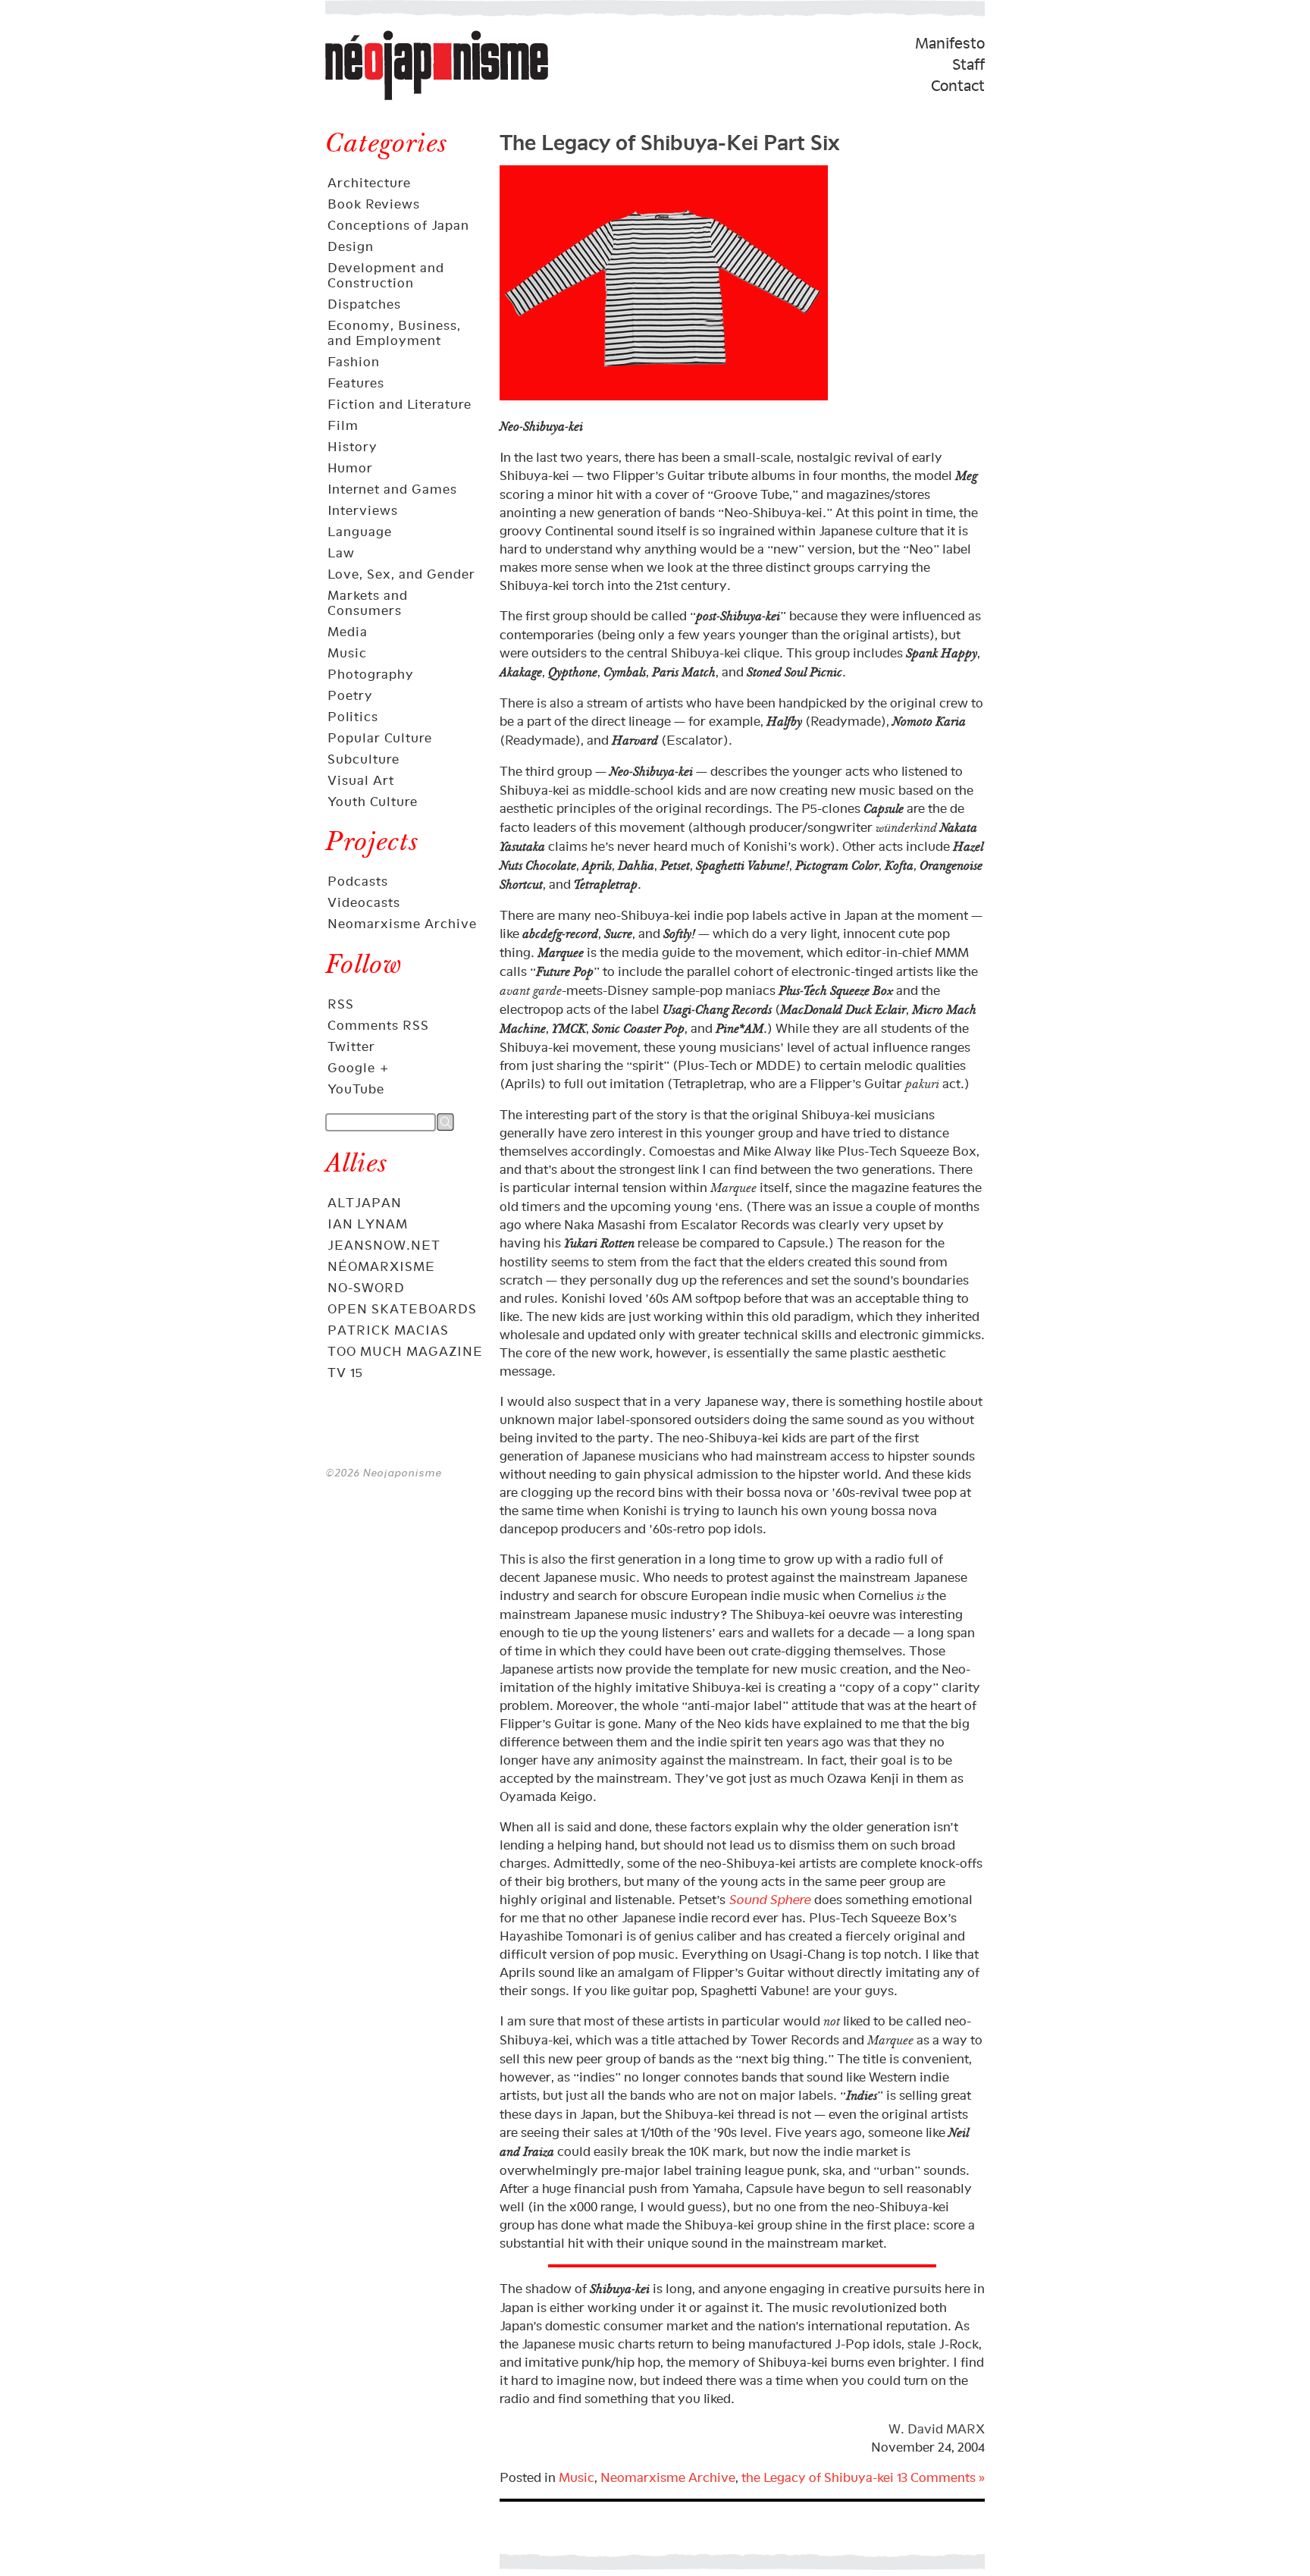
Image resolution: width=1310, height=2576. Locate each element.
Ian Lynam (368, 1224)
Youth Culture (373, 802)
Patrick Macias (388, 1330)
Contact (958, 86)
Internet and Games (392, 489)
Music (347, 653)
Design (351, 246)
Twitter (351, 1046)
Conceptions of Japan (398, 225)
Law (341, 553)
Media (348, 632)
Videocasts (364, 902)
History (353, 447)
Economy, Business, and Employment (394, 333)
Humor (350, 468)
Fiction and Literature (400, 404)
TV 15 (345, 1373)
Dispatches (364, 304)
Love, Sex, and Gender (401, 574)
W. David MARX (937, 2429)
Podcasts (358, 881)
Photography (371, 674)
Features (356, 383)
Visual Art (361, 780)
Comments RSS (378, 1025)
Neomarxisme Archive (402, 924)
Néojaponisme (375, 99)
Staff (968, 64)
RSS (341, 1004)
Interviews (363, 510)
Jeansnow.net (384, 1245)
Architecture (369, 183)
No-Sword (366, 1288)
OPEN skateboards (402, 1309)
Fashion (354, 362)
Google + (359, 1068)
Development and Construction (386, 275)
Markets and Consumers (368, 603)
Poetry (350, 695)
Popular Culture (380, 738)
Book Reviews (374, 204)
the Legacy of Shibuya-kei (818, 2477)
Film (343, 425)
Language (360, 532)
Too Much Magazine (405, 1351)
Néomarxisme (381, 1266)
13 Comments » (941, 2477)
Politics (353, 717)
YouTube (356, 1089)
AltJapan (365, 1203)
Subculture (364, 759)
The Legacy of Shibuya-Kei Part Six (669, 140)
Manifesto (950, 43)
